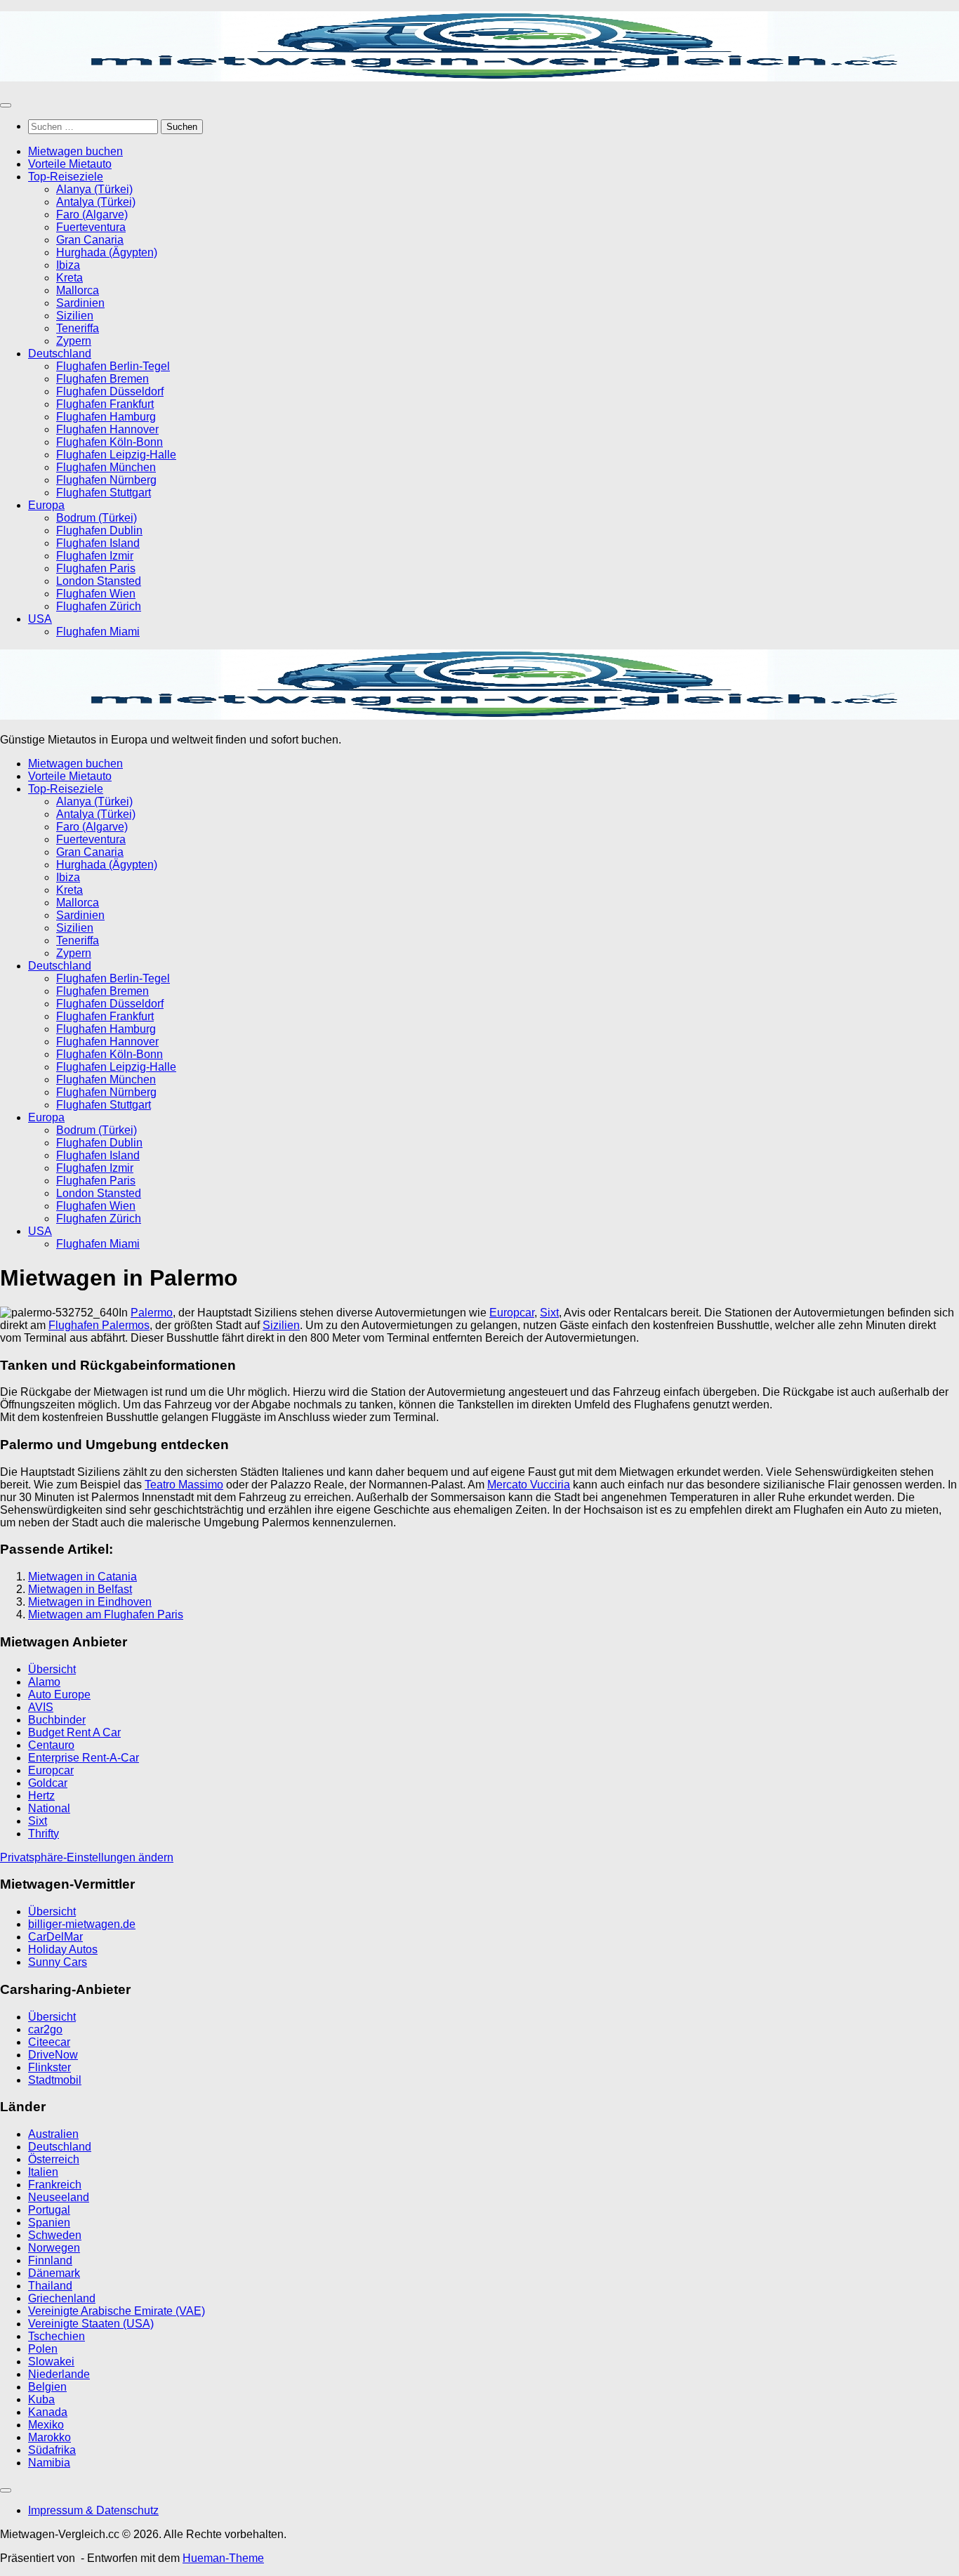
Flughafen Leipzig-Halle (116, 455)
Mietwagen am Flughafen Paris (106, 1614)
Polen (43, 2349)
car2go (45, 2029)
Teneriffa (78, 328)
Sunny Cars (58, 1962)
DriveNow (53, 2055)
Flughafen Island (98, 543)
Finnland (50, 2260)
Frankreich (55, 2185)
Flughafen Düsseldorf (110, 391)
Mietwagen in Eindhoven (90, 1602)
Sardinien (80, 303)
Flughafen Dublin (99, 530)
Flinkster (49, 2067)
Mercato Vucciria (529, 1485)
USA (40, 619)
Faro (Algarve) (92, 214)
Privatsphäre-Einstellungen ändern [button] (87, 1857)
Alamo (44, 1682)
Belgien (47, 2387)
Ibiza (68, 265)
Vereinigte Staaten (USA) (91, 2324)
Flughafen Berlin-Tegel (113, 366)
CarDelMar (55, 1937)
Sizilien (75, 316)
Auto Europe (59, 1695)
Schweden (55, 2235)
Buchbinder (57, 1720)
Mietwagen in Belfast (80, 1589)
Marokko (49, 2437)
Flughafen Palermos (99, 1325)
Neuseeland (59, 2197)
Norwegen (54, 2248)
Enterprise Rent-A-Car (84, 1758)
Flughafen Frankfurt (105, 404)
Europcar (512, 1313)
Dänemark (54, 2273)
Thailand (50, 2286)
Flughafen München (106, 467)
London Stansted (99, 581)
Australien (53, 2134)
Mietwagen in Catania (82, 1577)
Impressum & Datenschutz (93, 2510)
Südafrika (52, 2450)
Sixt (549, 1313)
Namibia (49, 2463)
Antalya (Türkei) (96, 202)
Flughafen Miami (98, 632)
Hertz (41, 1796)
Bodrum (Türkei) (97, 518)
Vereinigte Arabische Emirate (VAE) (117, 2311)
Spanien (49, 2222)
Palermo (152, 1313)
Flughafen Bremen (102, 379)
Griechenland (62, 2298)
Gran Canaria (90, 240)
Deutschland (60, 354)
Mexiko (46, 2425)
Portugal (49, 2210)
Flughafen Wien (96, 594)
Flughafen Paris (96, 568)
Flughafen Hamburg (106, 417)
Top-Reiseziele (66, 177)
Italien (43, 2172)
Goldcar (48, 1783)
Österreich (54, 2159)
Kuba (41, 2399)
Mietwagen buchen (75, 151)
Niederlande (59, 2374)
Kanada (48, 2412)
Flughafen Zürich (99, 606)
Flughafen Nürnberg (106, 480)
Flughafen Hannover (107, 429)
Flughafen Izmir (95, 556)
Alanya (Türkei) (94, 189)
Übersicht (52, 1669)
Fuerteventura (91, 227)
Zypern (74, 341)
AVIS (41, 1707)
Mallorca (78, 290)
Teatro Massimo (184, 1485)
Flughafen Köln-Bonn (110, 442)
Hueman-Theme (223, 2558)
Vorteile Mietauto (70, 164)
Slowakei (51, 2362)
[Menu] (6, 105)
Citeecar (49, 2042)
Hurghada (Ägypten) (107, 252)
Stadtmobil (55, 2080)
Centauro (51, 1745)
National (49, 1808)
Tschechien (57, 2336)
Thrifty (44, 1834)
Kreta (70, 278)
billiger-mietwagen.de (82, 1924)
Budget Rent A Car (74, 1732)
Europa (46, 505)
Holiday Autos (63, 1949)
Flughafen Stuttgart (104, 493)
